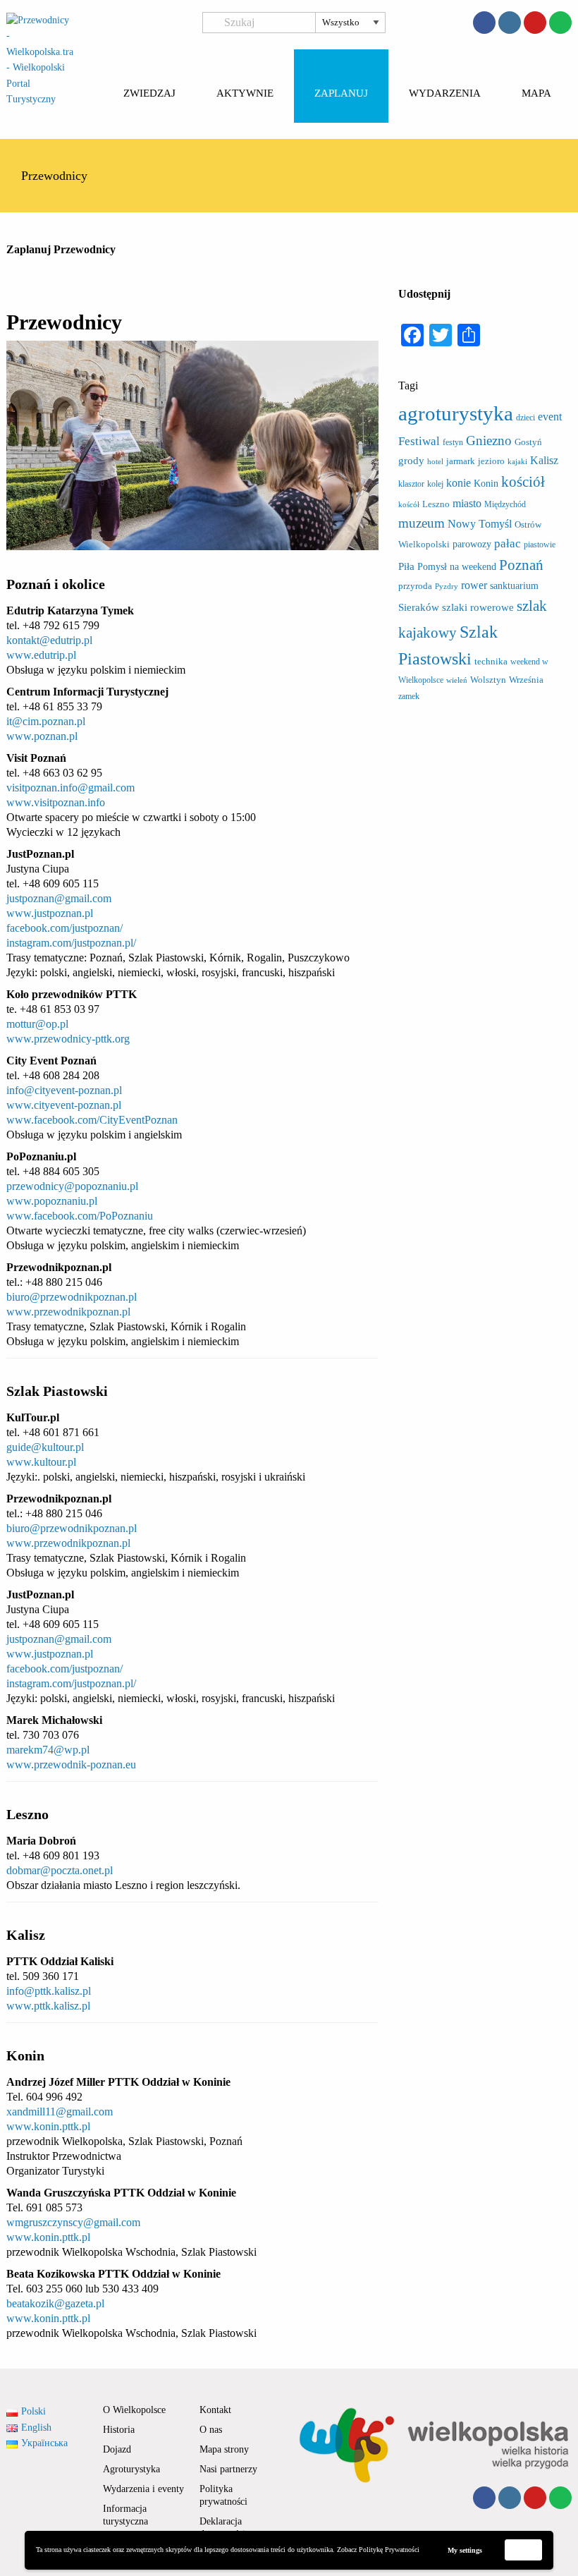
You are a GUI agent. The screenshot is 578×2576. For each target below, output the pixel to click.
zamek (409, 696)
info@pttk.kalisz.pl (49, 1991)
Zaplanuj (341, 93)
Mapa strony (224, 2449)
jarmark (461, 461)
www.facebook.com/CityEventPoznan (92, 1120)
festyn (453, 442)
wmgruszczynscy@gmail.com (73, 2222)
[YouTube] (535, 23)
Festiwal (419, 441)
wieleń (457, 680)
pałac (508, 543)
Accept (524, 2550)
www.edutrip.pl (41, 655)
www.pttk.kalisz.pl (48, 2006)
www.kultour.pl (41, 1462)
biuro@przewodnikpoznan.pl (72, 1297)
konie (459, 483)
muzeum (422, 523)
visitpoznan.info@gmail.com (70, 788)
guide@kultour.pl (45, 1447)
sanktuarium (514, 585)
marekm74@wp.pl (48, 1750)
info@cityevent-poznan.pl (64, 1090)
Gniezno (489, 441)
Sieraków (419, 607)
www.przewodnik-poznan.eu (71, 1764)
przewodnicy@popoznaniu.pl (72, 1186)
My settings (465, 2550)
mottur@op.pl (37, 1024)
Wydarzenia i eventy (143, 2489)
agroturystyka (456, 413)
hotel (435, 462)
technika (491, 661)
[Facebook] (484, 23)
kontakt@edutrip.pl (49, 640)
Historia (119, 2430)
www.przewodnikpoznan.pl (68, 1312)
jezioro (491, 461)
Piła (406, 566)
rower (474, 585)
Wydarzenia (445, 93)
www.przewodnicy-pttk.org (68, 1039)
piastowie (540, 545)
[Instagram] (510, 23)
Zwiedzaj (149, 93)
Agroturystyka (131, 2469)
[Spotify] (560, 23)
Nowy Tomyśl (480, 524)
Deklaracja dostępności (222, 2528)
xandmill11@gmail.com (60, 2112)
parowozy (472, 544)
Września (526, 680)
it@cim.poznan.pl (46, 721)
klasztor (411, 484)
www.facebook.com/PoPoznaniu (80, 1216)
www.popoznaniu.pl (52, 1201)
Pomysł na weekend (457, 566)
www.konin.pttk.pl (48, 2126)
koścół (409, 505)
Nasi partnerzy (228, 2469)
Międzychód (505, 504)
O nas (211, 2430)
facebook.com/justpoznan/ (64, 928)
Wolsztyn (488, 680)
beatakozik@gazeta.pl (55, 2303)
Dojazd (117, 2449)
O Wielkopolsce (134, 2410)
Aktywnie (245, 93)
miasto (467, 503)
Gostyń (528, 442)
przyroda (415, 586)
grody (411, 461)
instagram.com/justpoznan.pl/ (71, 943)
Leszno (436, 504)
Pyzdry (447, 587)
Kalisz (544, 460)
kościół (523, 482)
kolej (435, 484)
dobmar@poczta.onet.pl (60, 1870)
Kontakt (215, 2410)
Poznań (521, 565)
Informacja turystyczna (126, 2515)
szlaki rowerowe (478, 607)
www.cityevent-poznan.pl (64, 1105)
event (550, 417)
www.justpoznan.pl (50, 913)
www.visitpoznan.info (56, 802)
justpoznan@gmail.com (59, 898)
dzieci (525, 418)
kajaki (517, 462)
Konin (486, 483)
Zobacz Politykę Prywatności (378, 2550)
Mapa (536, 93)
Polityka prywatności (223, 2495)
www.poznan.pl (42, 736)
